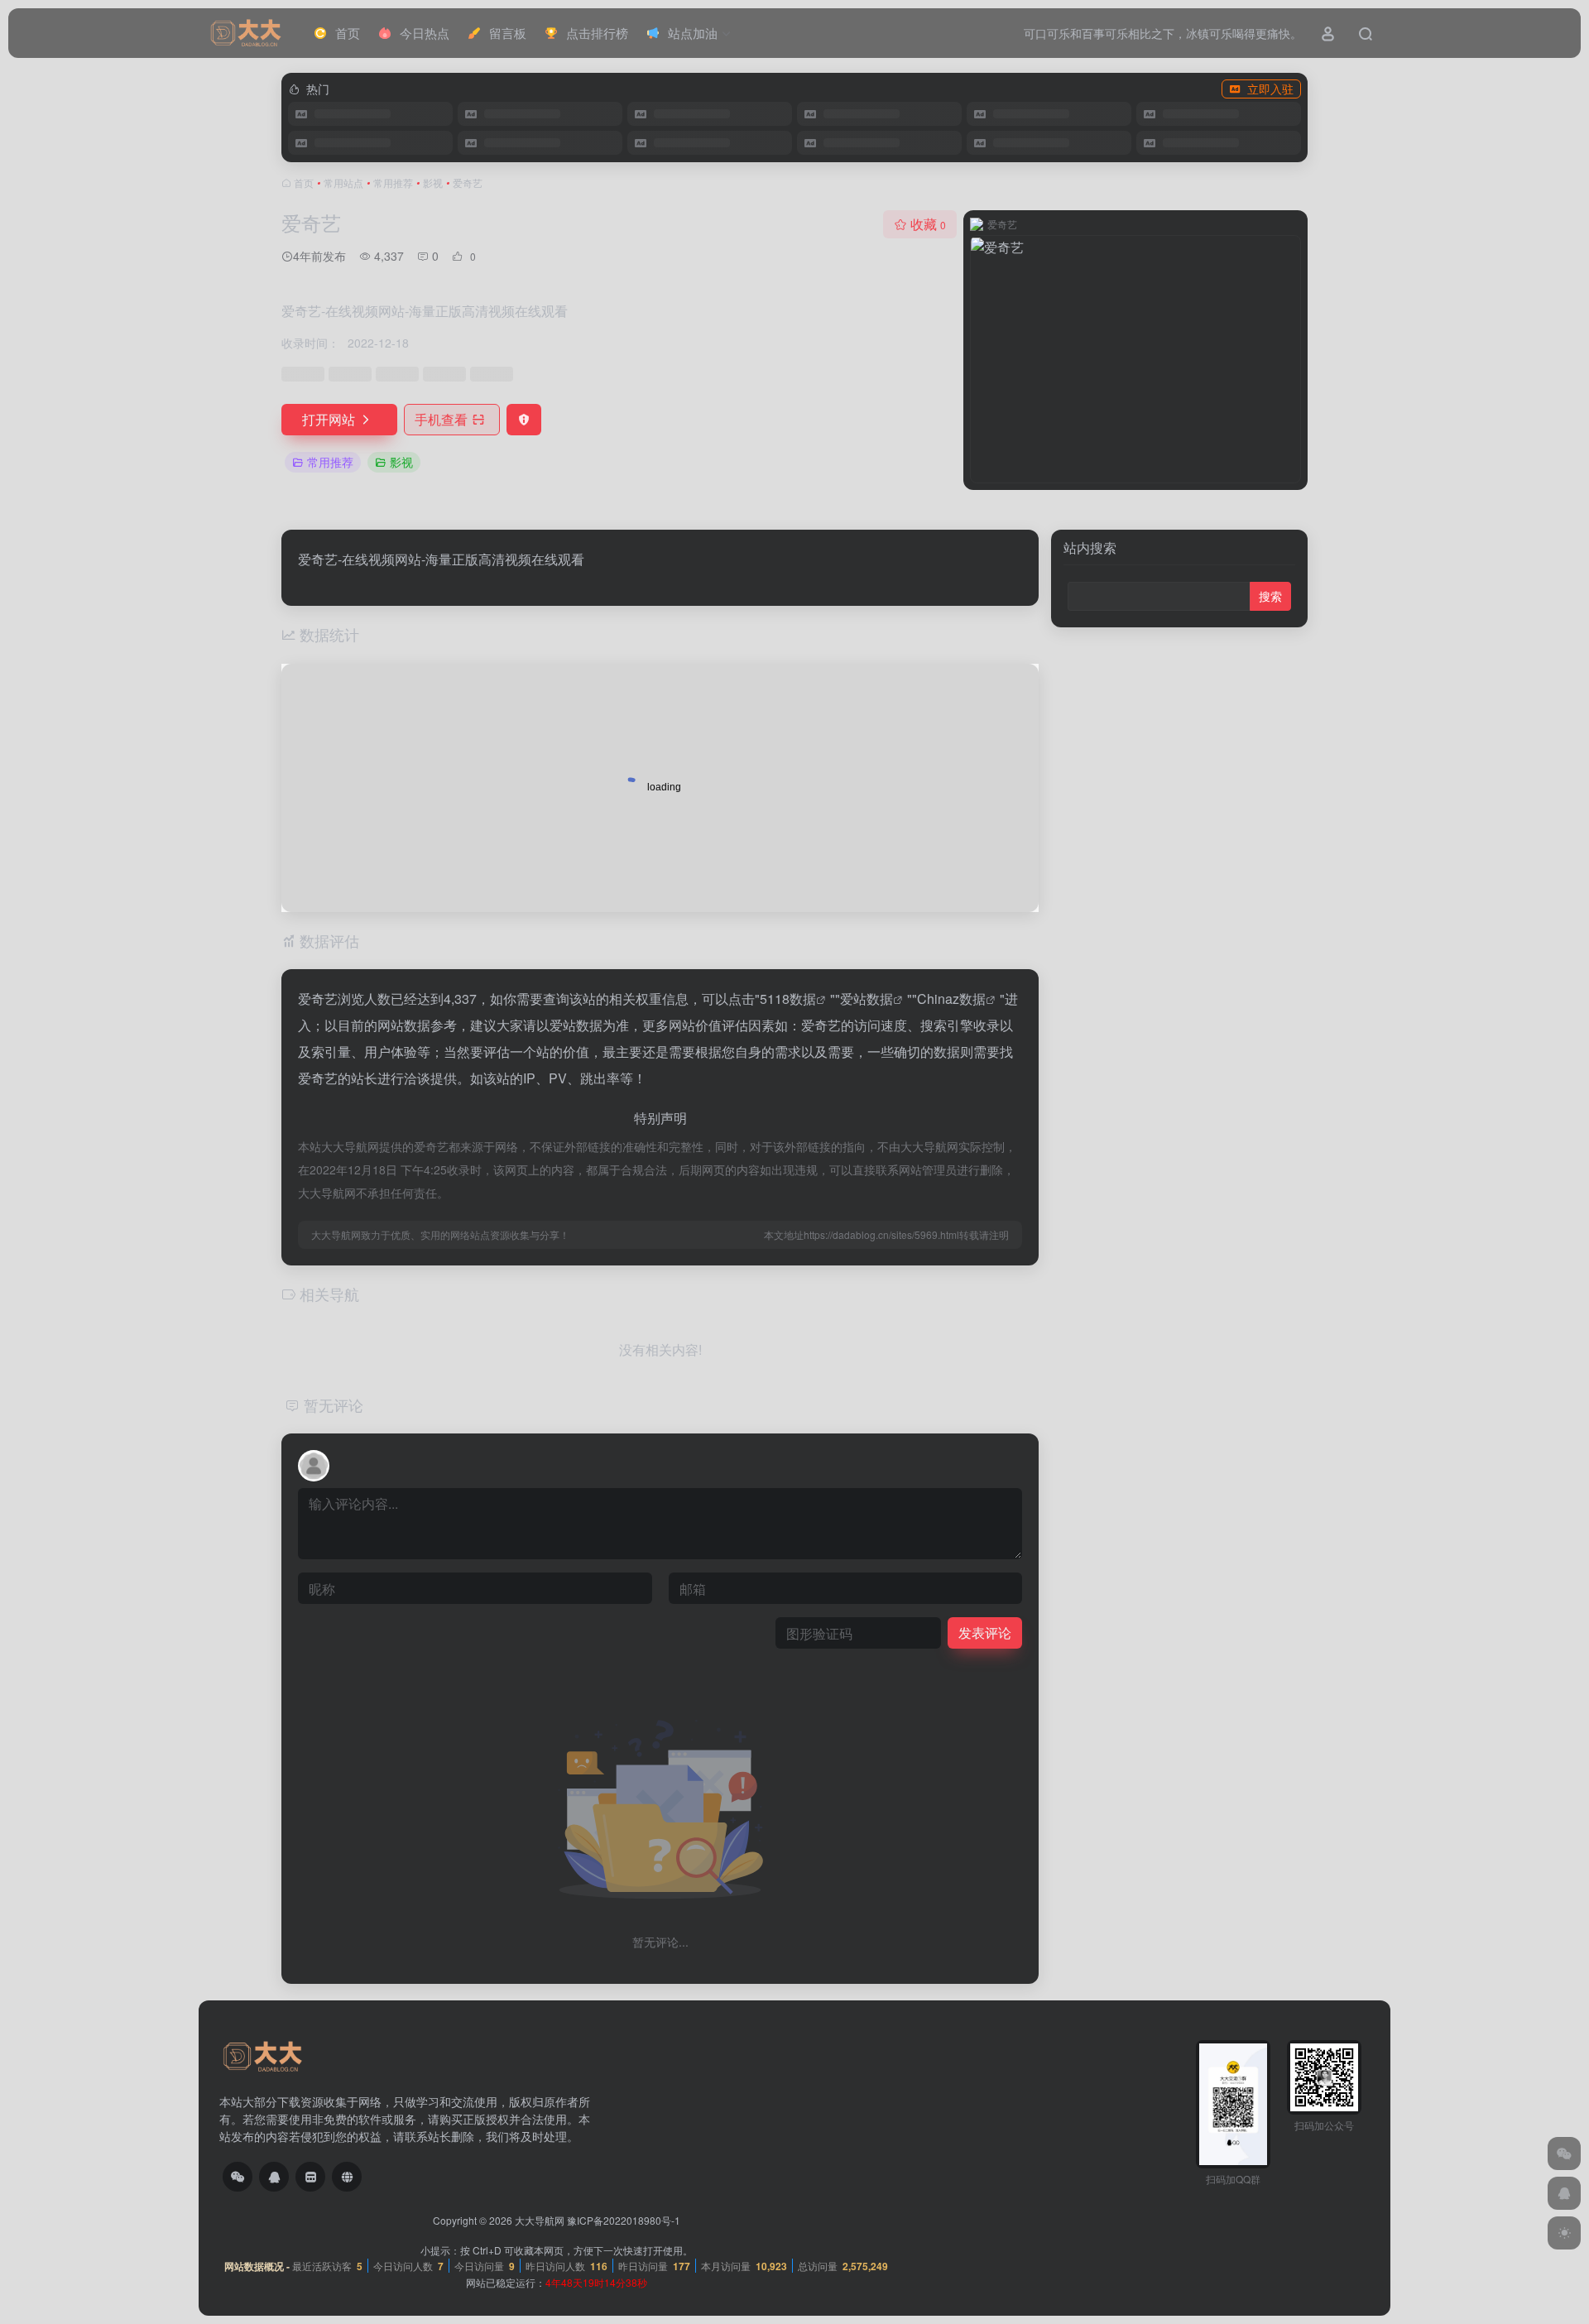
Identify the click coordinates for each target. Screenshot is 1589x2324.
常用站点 (343, 182)
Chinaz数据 (951, 999)
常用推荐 (393, 182)
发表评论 (985, 1633)
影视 (433, 182)
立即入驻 (1270, 89)
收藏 (928, 224)
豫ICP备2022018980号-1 (624, 2220)
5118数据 (788, 999)
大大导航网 (540, 2220)
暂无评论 (334, 1404)
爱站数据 (867, 999)
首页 (304, 182)
